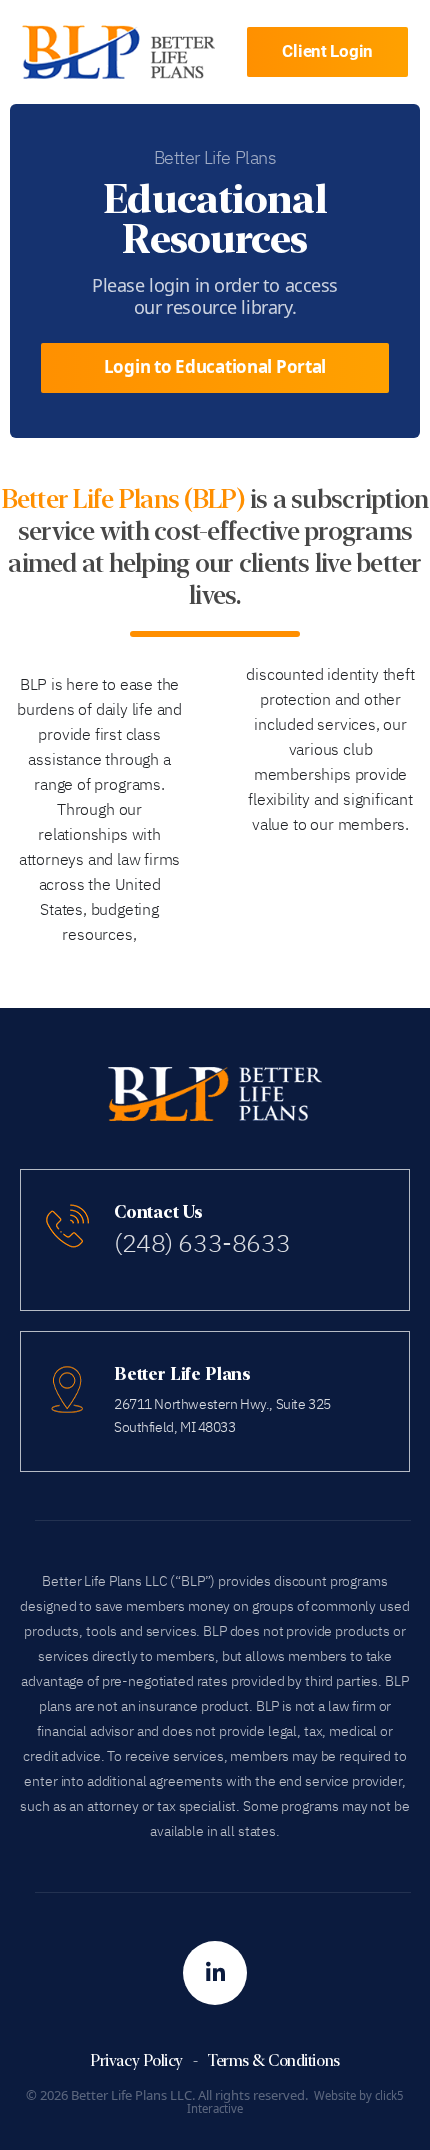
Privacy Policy (136, 2061)
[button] (327, 52)
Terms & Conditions (273, 2061)
